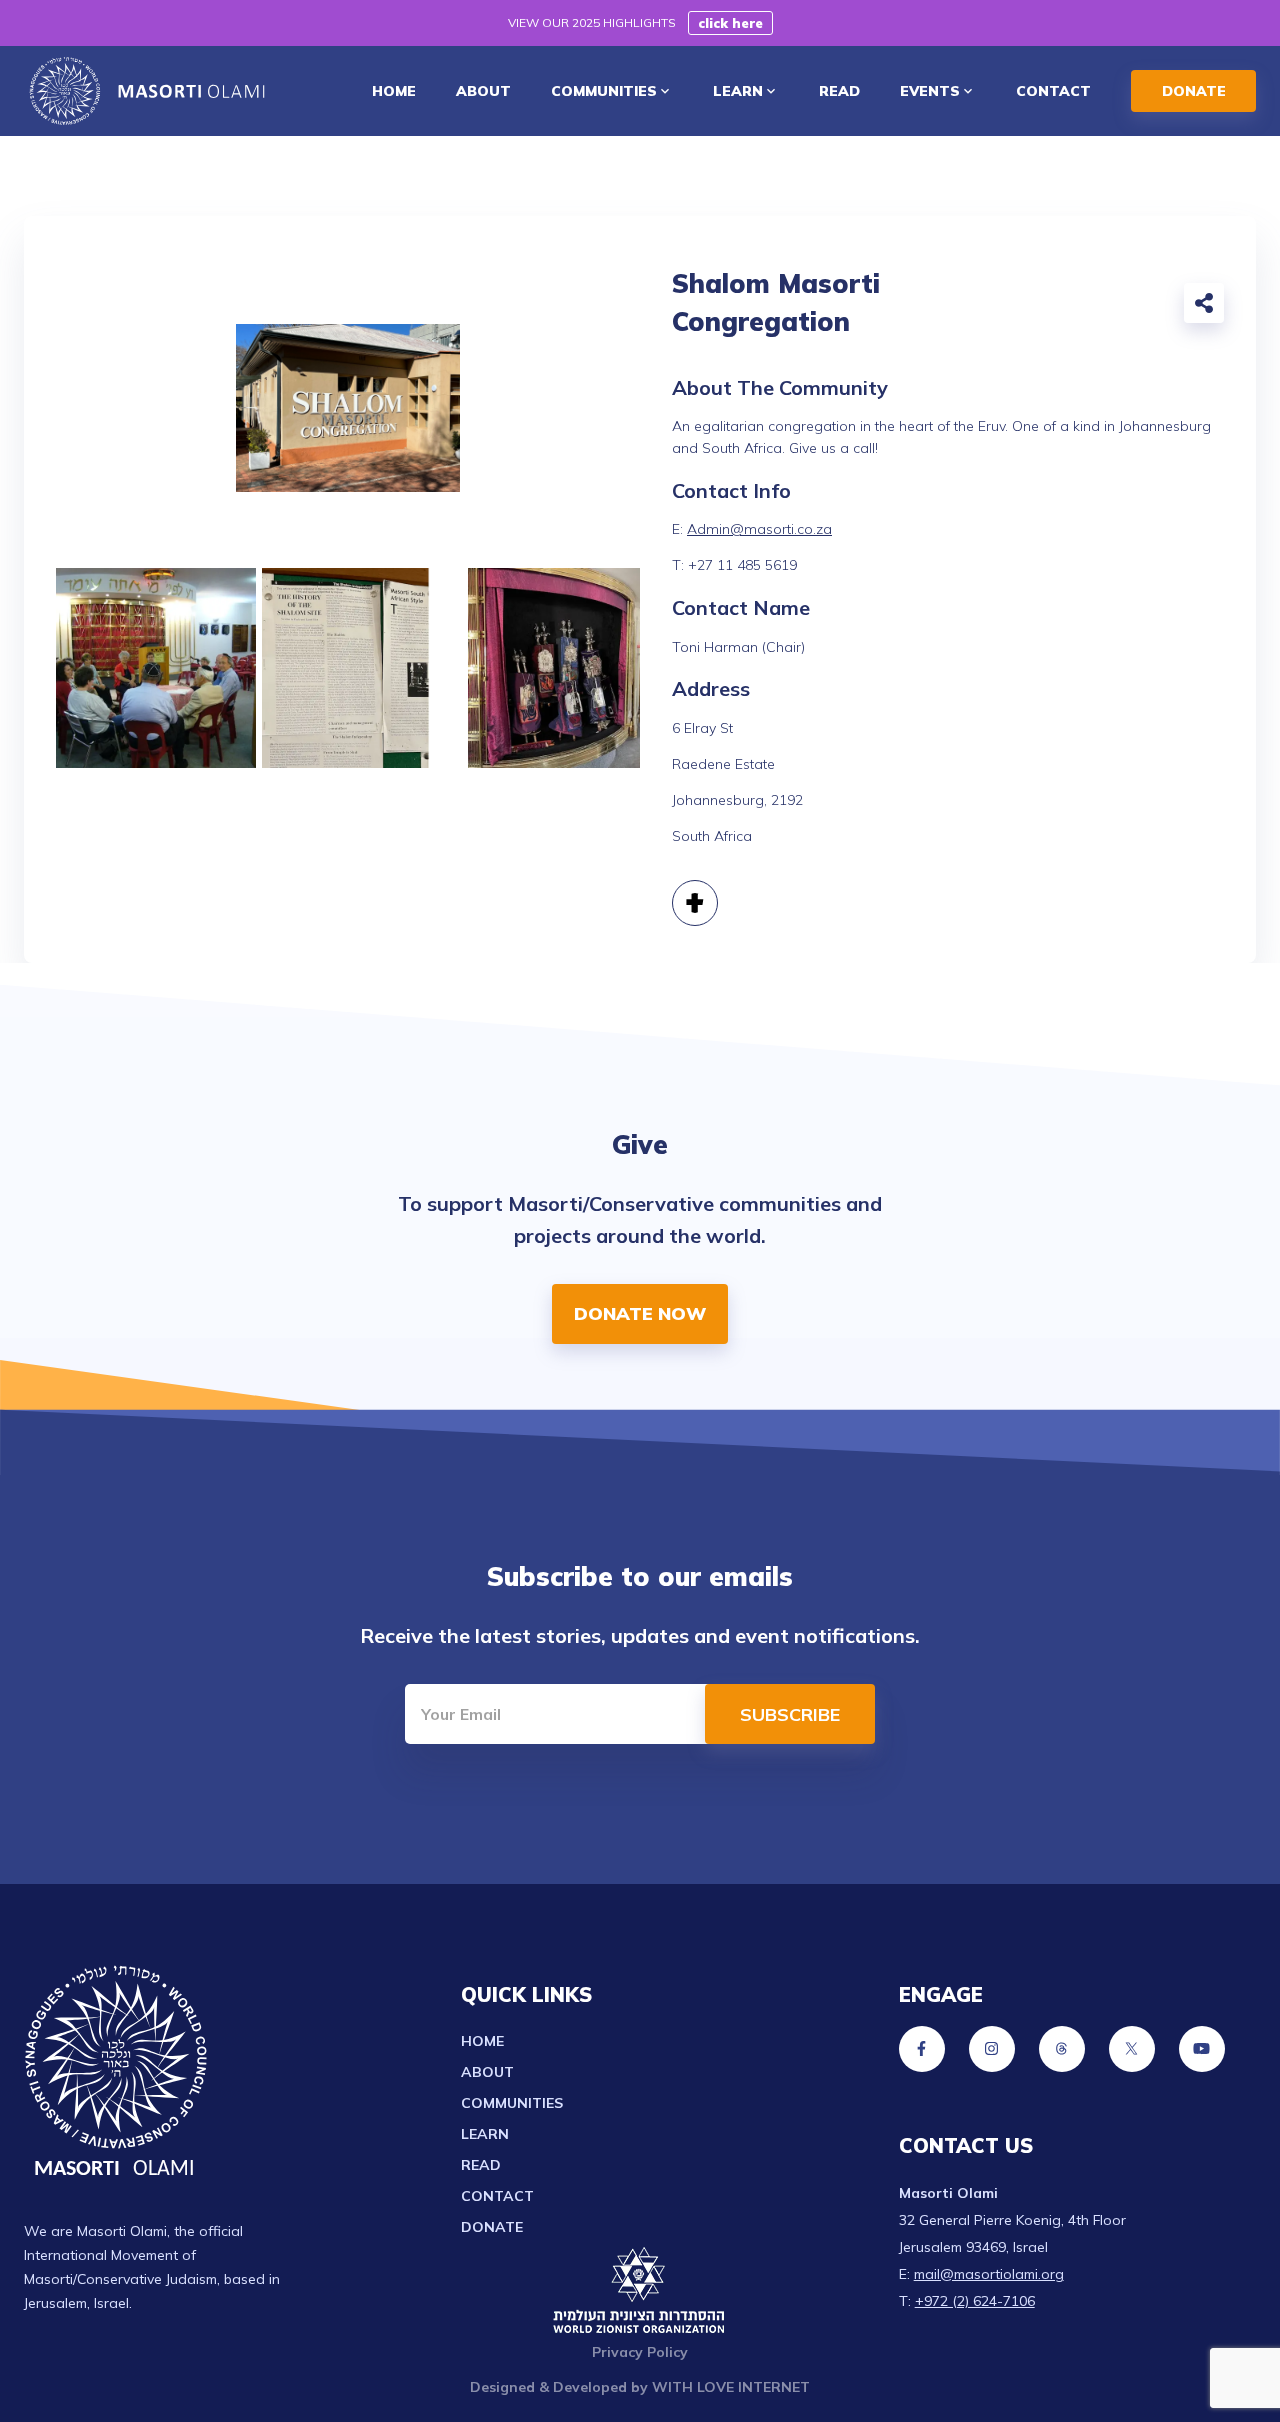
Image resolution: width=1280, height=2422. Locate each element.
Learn (485, 2134)
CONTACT (1053, 91)
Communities (512, 2103)
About (487, 2072)
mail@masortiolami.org (989, 2274)
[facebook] (1054, 307)
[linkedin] (1142, 307)
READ (839, 91)
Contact (497, 2196)
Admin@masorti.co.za (759, 529)
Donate (492, 2227)
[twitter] (1098, 307)
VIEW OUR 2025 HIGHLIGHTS (592, 22)
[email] (1010, 307)
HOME (394, 91)
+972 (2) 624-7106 (975, 2301)
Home (482, 2041)
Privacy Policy (640, 2352)
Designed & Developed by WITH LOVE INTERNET (640, 2387)
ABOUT (483, 91)
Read (481, 2165)
